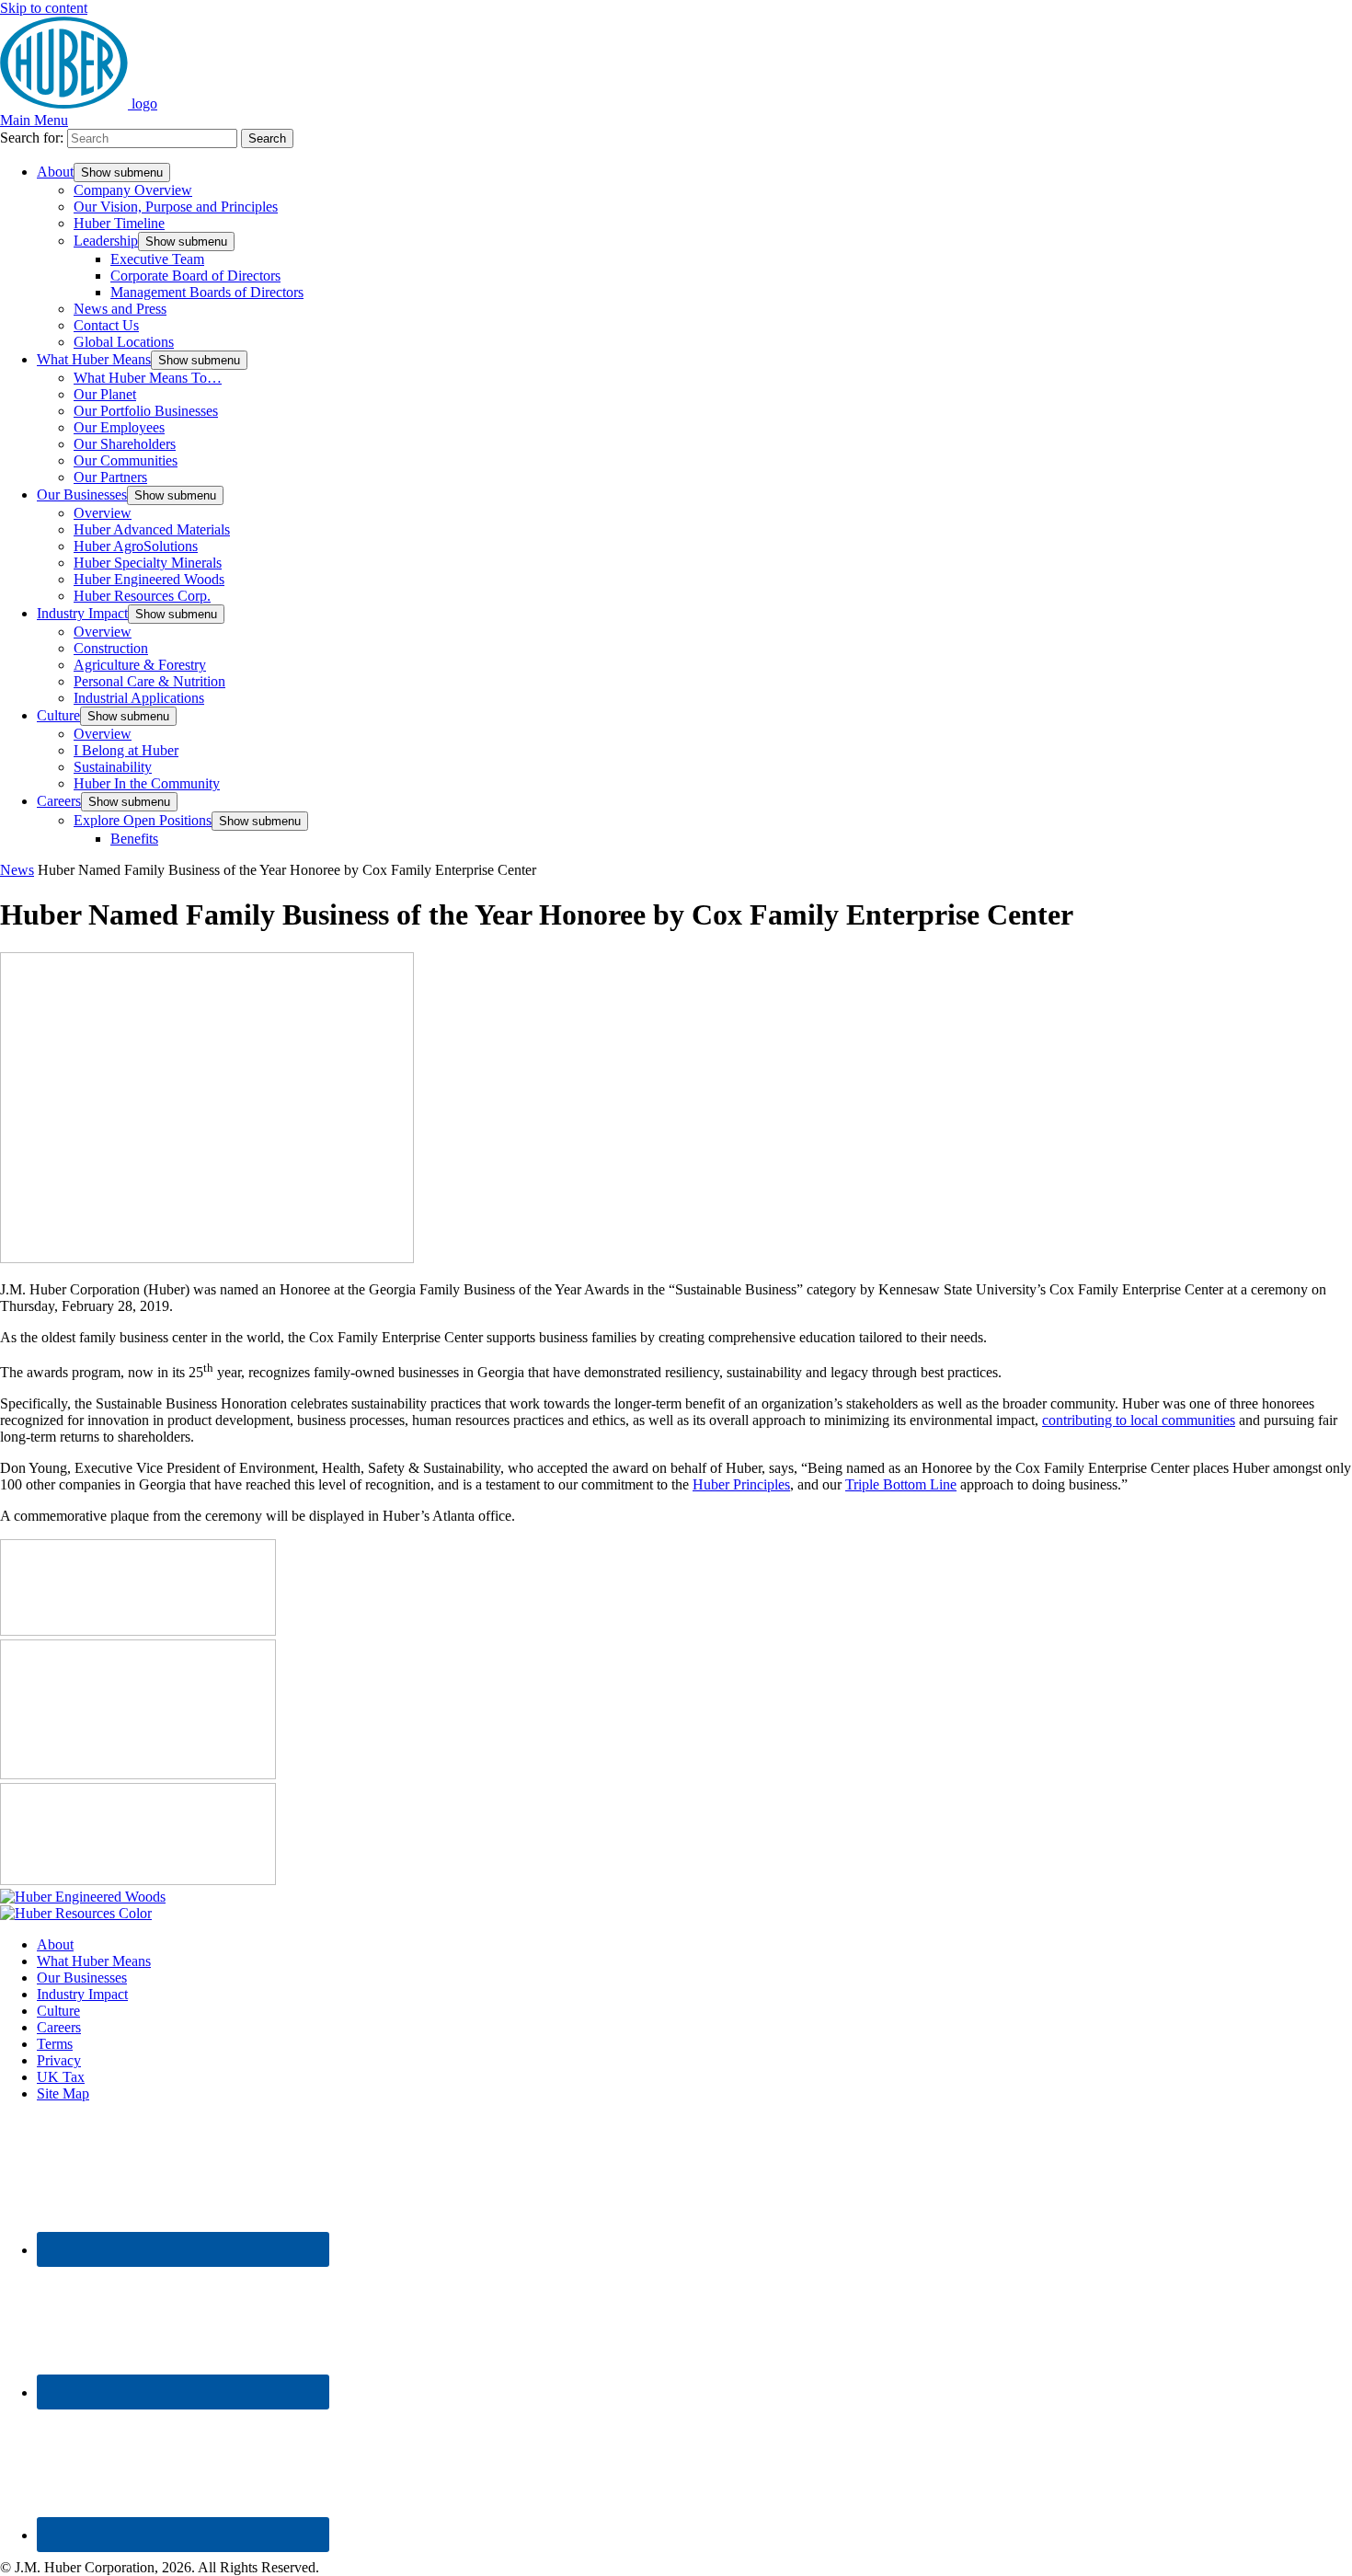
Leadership (106, 241)
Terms (55, 2044)
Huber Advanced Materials (152, 529)
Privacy (59, 2060)
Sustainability (113, 767)
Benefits (134, 839)
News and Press (120, 309)
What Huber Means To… (148, 378)
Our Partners (110, 477)
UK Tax (61, 2077)
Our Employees (119, 427)
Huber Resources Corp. (142, 596)
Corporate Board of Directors (195, 276)
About (55, 172)
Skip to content (44, 8)
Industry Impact (82, 613)
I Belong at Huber (126, 750)
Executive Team (157, 259)
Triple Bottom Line (901, 1484)
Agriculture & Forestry (140, 665)
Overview (103, 513)
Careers (59, 801)
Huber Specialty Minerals (148, 563)
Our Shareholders (125, 444)
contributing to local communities (1139, 1420)
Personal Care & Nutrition (149, 681)
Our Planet (105, 394)
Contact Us (106, 325)
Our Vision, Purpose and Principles (176, 207)
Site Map (63, 2093)
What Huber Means (94, 359)
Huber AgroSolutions (136, 546)
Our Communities (126, 460)
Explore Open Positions (143, 820)
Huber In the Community (147, 783)
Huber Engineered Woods (149, 579)
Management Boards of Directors (207, 292)
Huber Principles (741, 1484)
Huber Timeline (119, 223)
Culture (58, 715)
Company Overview (133, 190)
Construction (111, 648)
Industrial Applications (139, 698)
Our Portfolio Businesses (146, 411)
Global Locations (124, 342)
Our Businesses (82, 494)
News (17, 870)
